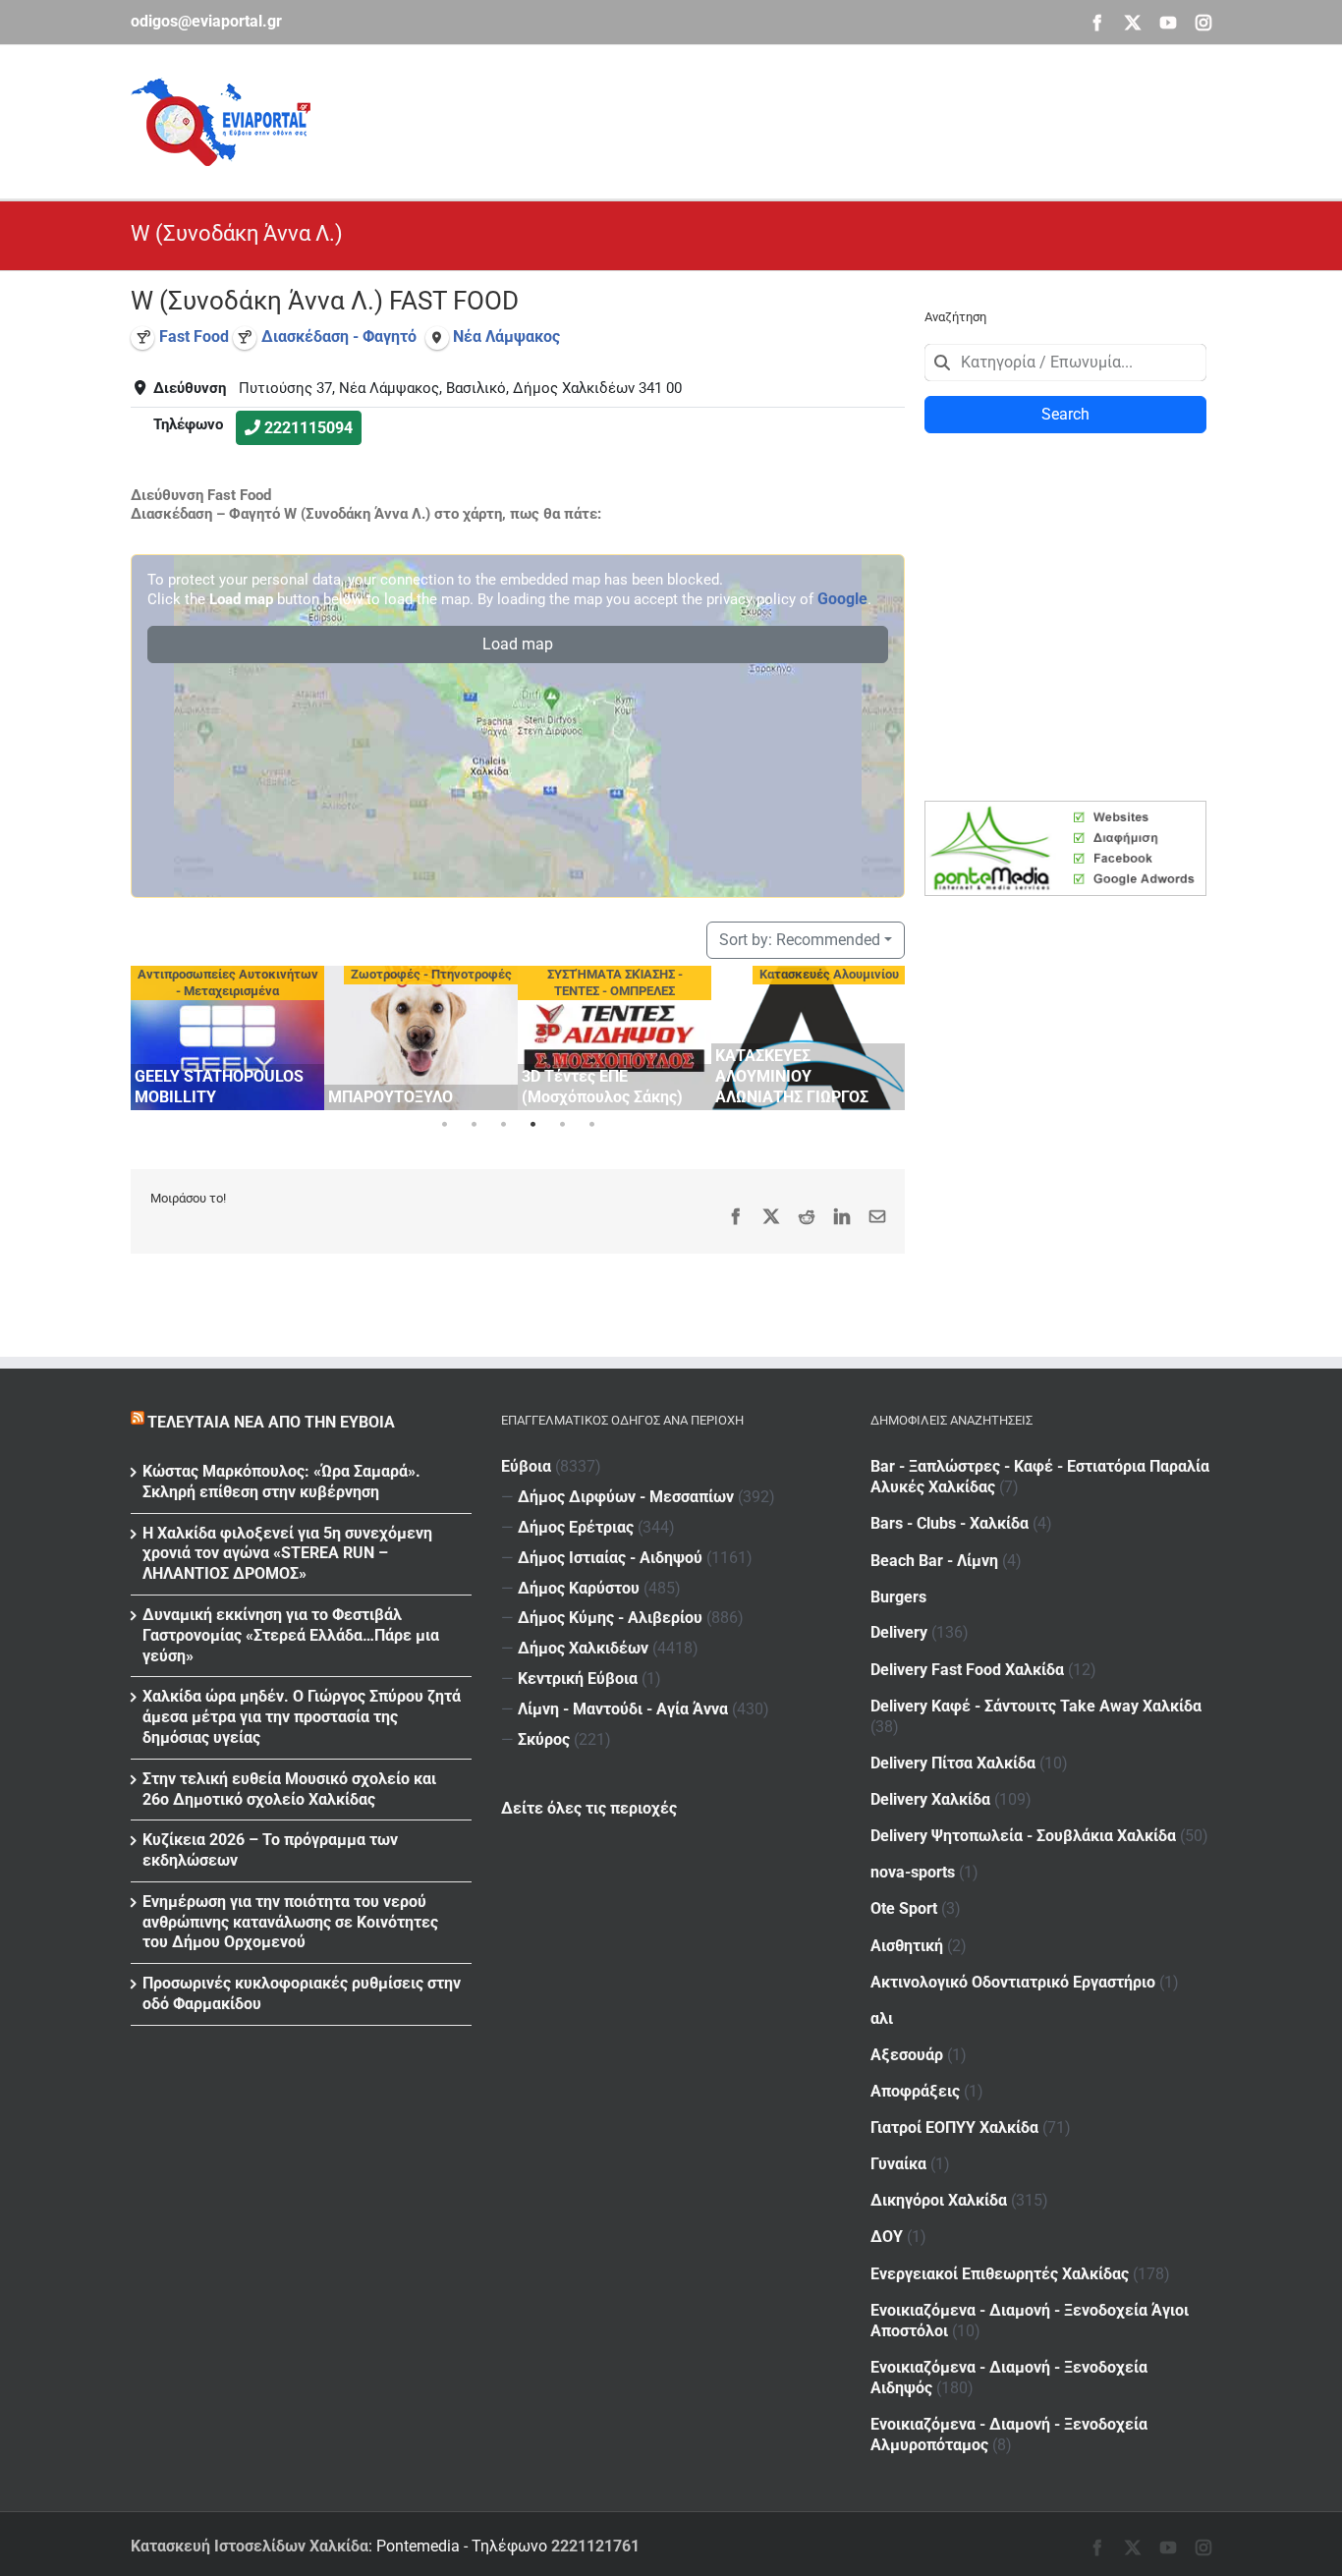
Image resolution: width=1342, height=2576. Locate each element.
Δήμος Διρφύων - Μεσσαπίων (626, 1497)
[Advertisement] (854, 119)
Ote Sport (904, 1908)
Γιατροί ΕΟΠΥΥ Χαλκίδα (954, 2128)
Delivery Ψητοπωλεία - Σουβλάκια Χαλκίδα (1023, 1836)
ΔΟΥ (887, 2237)
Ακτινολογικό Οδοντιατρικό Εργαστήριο (1013, 1982)
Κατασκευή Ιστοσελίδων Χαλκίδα (250, 2546)
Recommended (800, 940)
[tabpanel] (227, 1038)
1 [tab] (444, 1125)
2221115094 (308, 428)
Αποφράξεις (915, 2091)
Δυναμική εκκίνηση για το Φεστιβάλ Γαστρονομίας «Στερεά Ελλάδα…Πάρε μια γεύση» (291, 1635)
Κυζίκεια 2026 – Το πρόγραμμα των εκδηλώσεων (270, 1850)
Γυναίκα (898, 2164)
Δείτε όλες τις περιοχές (589, 1808)
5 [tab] (562, 1125)
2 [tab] (474, 1125)
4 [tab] (532, 1125)
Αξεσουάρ (907, 2055)
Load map (518, 644)
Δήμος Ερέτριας (576, 1527)
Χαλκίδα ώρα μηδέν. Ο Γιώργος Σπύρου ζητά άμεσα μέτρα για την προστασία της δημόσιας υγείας (302, 1717)
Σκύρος (544, 1739)
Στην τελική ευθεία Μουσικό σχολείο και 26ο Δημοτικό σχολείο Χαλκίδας (289, 1789)
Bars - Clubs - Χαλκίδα (950, 1523)
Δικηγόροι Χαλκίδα (939, 2200)
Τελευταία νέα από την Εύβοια (271, 1422)
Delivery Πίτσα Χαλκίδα (953, 1763)
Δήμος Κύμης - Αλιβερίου (610, 1618)
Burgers (898, 1597)
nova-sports (913, 1872)
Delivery (899, 1632)
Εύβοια (526, 1466)
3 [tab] (503, 1125)
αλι (882, 2018)
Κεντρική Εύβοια (578, 1679)
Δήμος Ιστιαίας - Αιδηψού (610, 1558)
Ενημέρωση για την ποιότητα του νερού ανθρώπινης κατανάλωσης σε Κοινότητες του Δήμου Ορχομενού (290, 1922)
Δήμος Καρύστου (579, 1588)
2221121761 (595, 2546)
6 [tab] (591, 1125)
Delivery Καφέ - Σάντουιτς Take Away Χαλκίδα (1036, 1706)
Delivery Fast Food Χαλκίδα (967, 1670)
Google (842, 599)
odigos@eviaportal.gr (206, 21)
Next (885, 1035)
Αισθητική (907, 1946)
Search (1065, 414)
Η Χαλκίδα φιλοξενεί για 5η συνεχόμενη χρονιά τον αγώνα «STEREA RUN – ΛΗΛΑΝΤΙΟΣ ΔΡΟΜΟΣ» (287, 1554)
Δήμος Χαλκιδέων (583, 1648)
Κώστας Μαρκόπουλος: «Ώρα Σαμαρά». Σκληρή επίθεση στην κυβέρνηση (281, 1482)
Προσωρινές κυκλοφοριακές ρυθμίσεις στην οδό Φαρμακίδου (302, 1993)
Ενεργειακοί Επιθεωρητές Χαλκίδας (1000, 2274)
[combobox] (1065, 363)
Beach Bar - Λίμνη (934, 1561)
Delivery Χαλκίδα (930, 1799)
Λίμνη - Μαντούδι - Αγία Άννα (623, 1709)
